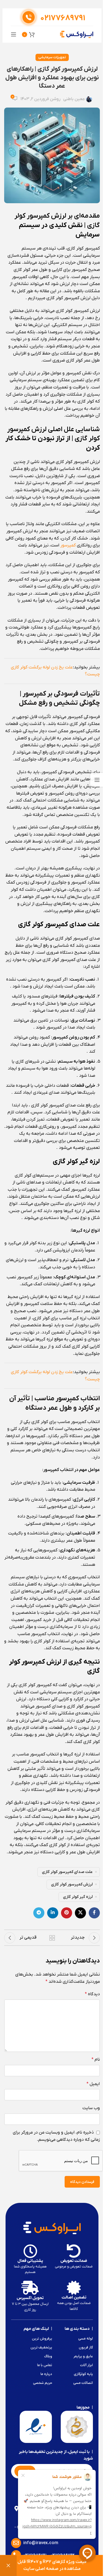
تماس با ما (45, 2365)
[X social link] (80, 1913)
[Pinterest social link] (67, 1913)
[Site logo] (77, 34)
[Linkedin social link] (53, 1913)
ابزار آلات (87, 2365)
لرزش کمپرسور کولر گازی (72, 1884)
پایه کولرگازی (83, 2374)
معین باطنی (74, 99)
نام (96, 2060)
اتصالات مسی (83, 2383)
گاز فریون (86, 2347)
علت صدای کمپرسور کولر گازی (67, 1872)
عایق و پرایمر (83, 2356)
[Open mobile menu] (14, 34)
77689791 (63, 18)
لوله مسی (86, 2339)
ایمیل (93, 2084)
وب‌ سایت (91, 2108)
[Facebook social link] (94, 1913)
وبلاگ (48, 2356)
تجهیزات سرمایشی (52, 57)
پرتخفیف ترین (41, 2347)
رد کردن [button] (8, 2566)
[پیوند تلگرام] (39, 1913)
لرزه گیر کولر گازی (78, 1897)
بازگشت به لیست (52, 1938)
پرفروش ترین (42, 2339)
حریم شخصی (42, 2383)
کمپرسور (68, 545)
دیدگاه (92, 1994)
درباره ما (46, 2374)
